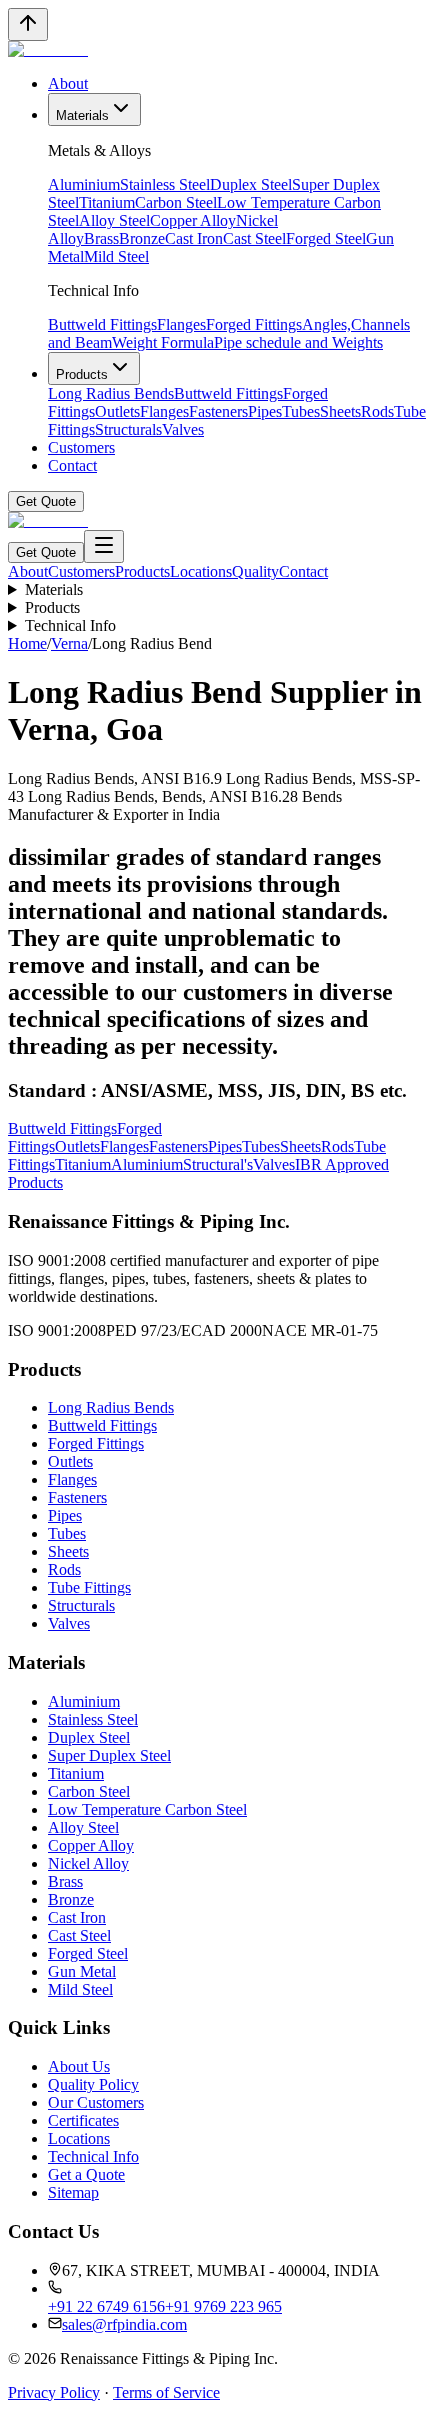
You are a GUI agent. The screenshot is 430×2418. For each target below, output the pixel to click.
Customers (81, 447)
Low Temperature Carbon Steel (147, 1809)
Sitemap (73, 2192)
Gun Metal (82, 1971)
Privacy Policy (54, 2392)
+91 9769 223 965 (223, 2306)
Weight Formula (163, 342)
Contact (72, 465)
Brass (101, 238)
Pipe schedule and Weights (298, 342)
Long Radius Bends (111, 393)
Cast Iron (194, 238)
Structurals (128, 429)
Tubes (301, 411)
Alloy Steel (114, 220)
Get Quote (46, 501)
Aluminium (84, 184)
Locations (201, 571)
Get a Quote (86, 2174)
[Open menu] (104, 546)
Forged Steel (326, 238)
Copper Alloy (193, 220)
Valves (183, 429)
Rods (377, 411)
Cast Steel (254, 238)
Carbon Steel (176, 202)
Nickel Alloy (88, 1863)
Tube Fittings (89, 1587)
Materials (82, 115)
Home (27, 643)
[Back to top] (28, 24)
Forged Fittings (254, 324)
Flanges (181, 324)
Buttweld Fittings (102, 324)
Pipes (265, 411)
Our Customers (96, 2102)
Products (82, 374)
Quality (255, 571)
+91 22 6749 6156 (106, 2306)
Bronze (142, 238)
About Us (79, 2066)
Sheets (340, 411)
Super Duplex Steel (109, 1755)
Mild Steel (116, 256)
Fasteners (218, 411)
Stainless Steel (165, 184)
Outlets (117, 411)
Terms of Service (166, 2392)
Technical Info (70, 625)
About (68, 83)
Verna (69, 643)
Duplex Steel (251, 184)
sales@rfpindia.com (124, 2324)
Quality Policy (93, 2084)
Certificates (83, 2120)
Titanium (107, 202)
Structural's (218, 1164)
